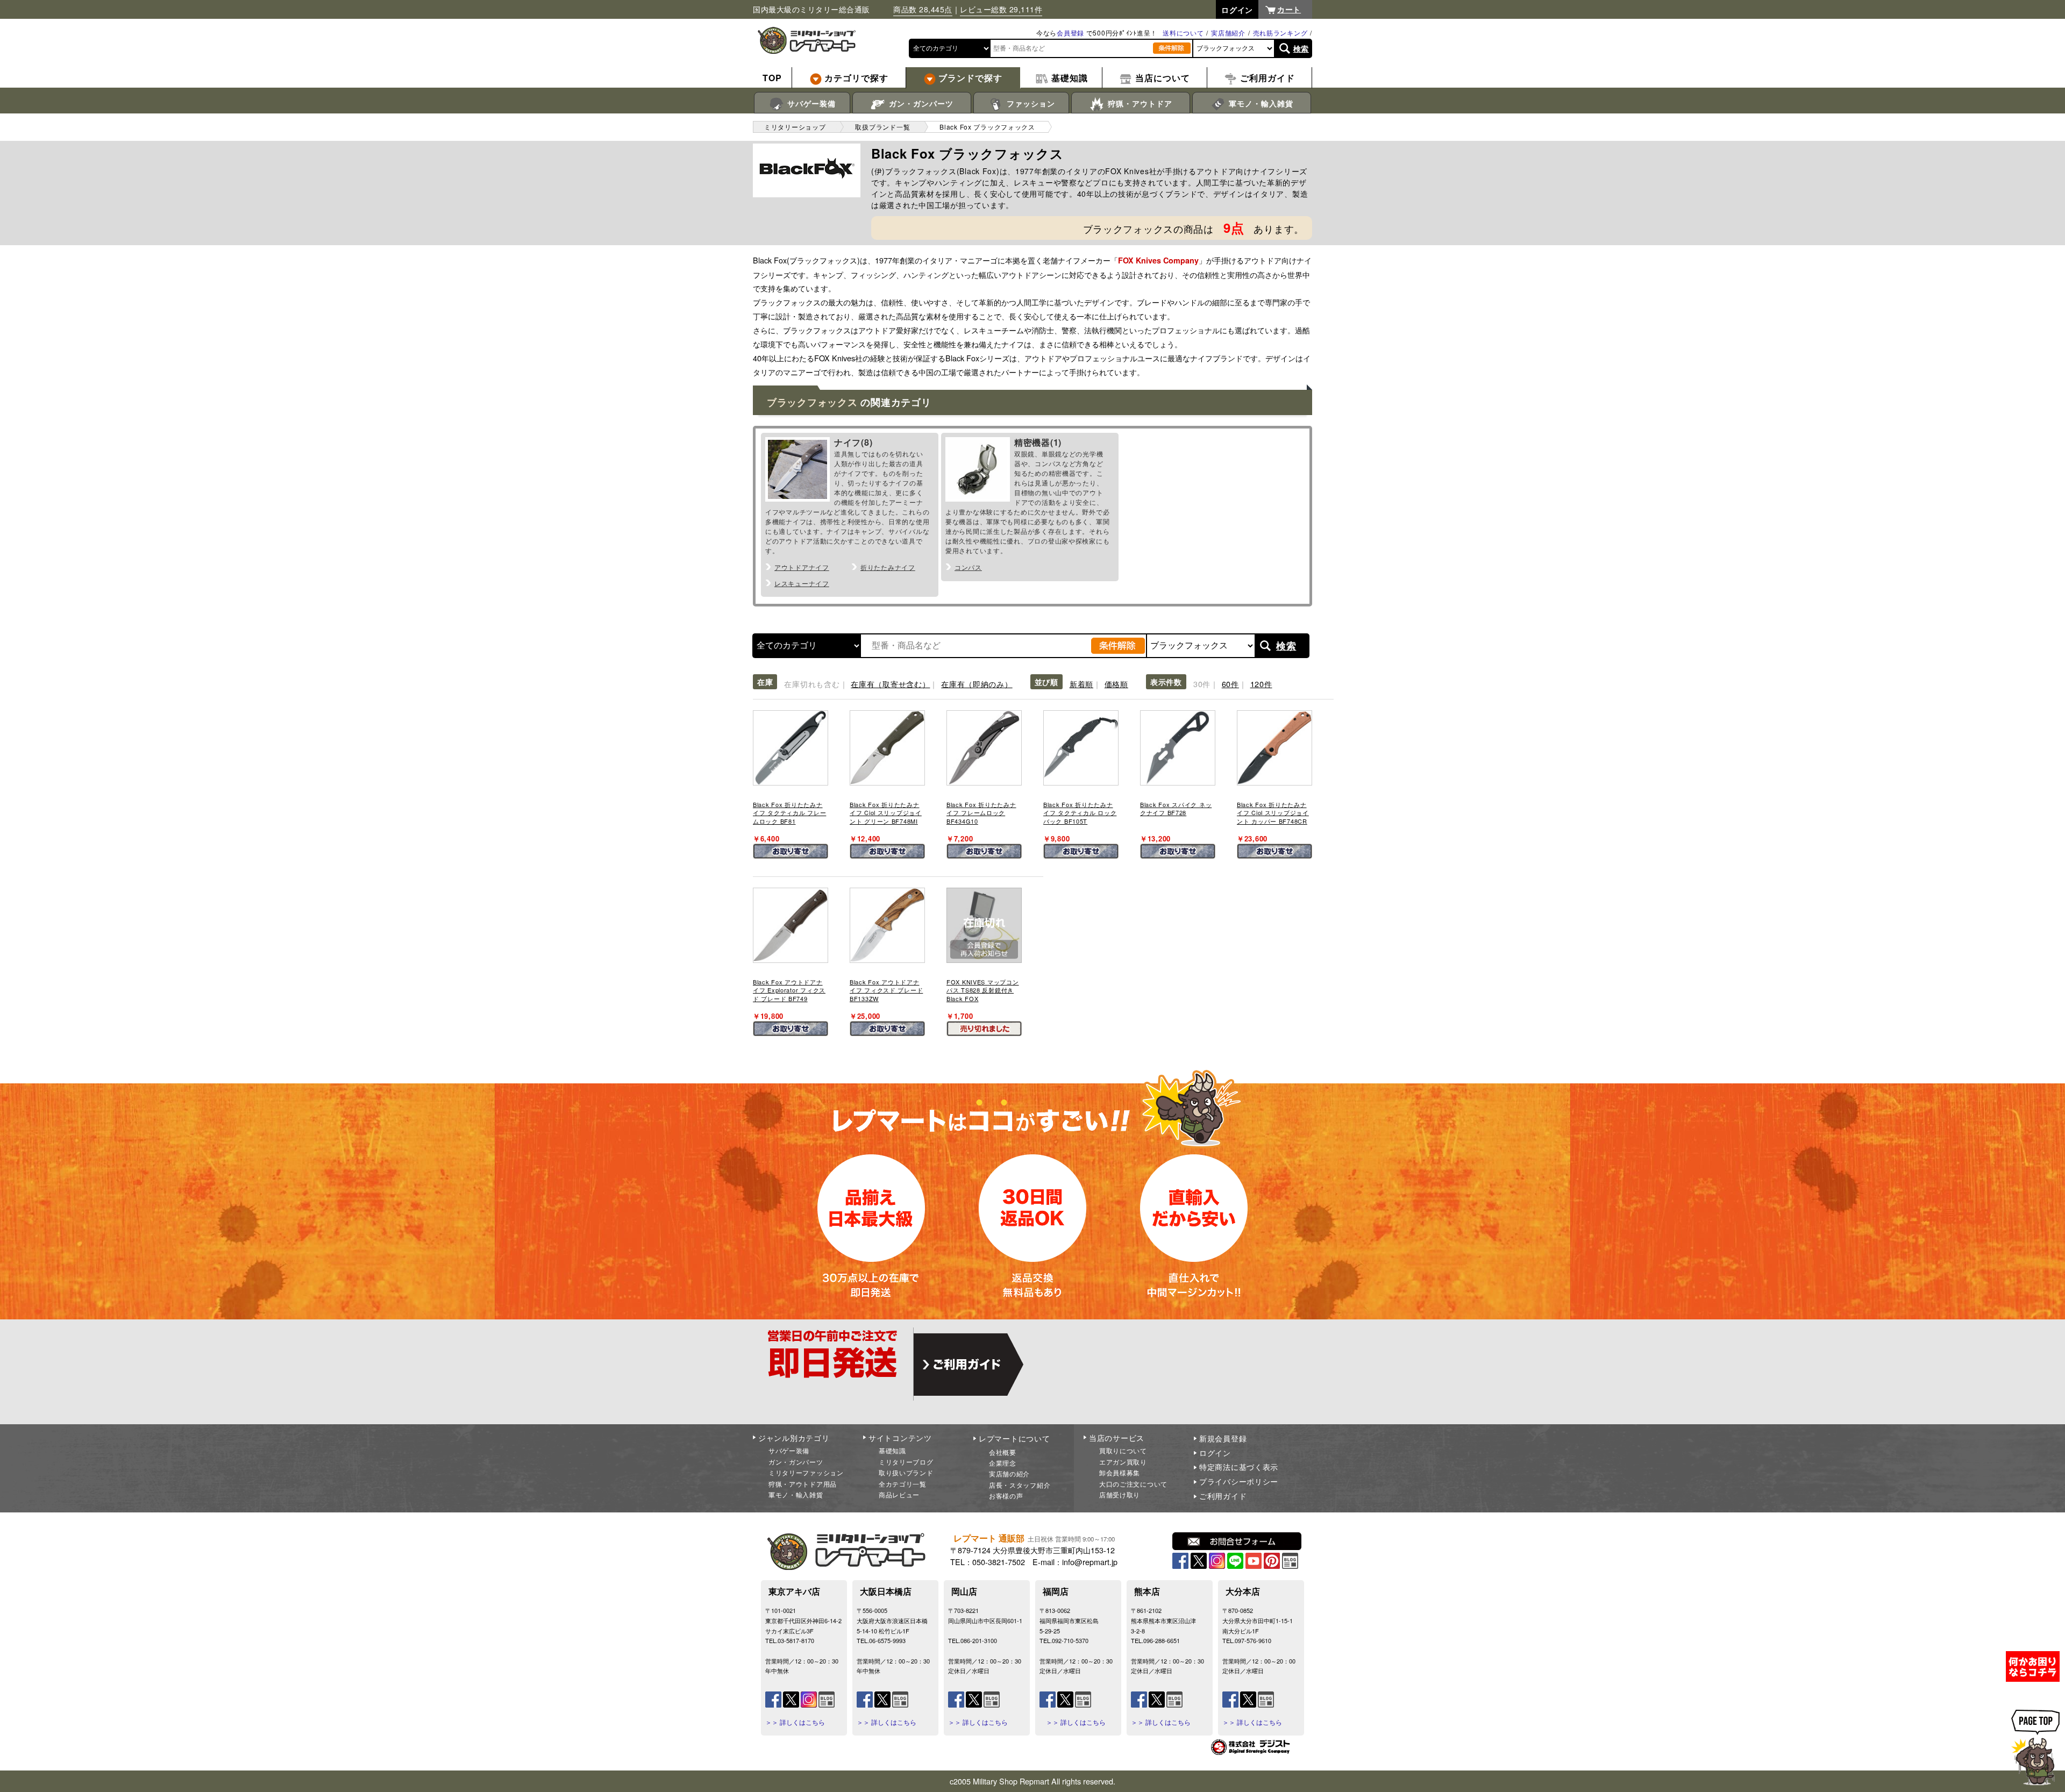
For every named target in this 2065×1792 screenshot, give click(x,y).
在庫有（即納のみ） (977, 684)
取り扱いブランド (906, 1472)
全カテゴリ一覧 (903, 1484)
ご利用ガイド (1223, 1496)
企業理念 (1003, 1463)
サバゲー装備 (810, 103)
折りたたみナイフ (888, 567)
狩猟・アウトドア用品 (803, 1484)
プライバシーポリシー (1239, 1481)
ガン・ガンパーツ (920, 103)
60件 (1230, 684)
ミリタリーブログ (906, 1462)
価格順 (1116, 684)
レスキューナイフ (802, 583)
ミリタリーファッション (806, 1472)
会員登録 (1070, 33)
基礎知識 (892, 1450)
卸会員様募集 (1120, 1472)
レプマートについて (1014, 1438)
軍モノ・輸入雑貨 (1260, 103)
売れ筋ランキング (1280, 33)
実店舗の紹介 (1009, 1473)
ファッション (1030, 103)
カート (1289, 9)
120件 (1261, 684)
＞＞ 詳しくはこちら (795, 1722)
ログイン (1215, 1453)
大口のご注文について (1133, 1484)
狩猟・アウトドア (1139, 103)
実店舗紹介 (1228, 33)
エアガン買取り (1123, 1462)
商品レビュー (899, 1494)
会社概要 (1003, 1452)
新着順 (1081, 684)
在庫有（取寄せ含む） (890, 684)
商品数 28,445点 (923, 9)
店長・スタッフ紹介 (1020, 1485)
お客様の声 (1006, 1495)
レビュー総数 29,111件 (1001, 9)
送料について (1183, 33)
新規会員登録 (1223, 1438)
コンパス (968, 567)
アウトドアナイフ (802, 567)
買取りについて (1123, 1450)
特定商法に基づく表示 (1239, 1467)
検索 (1301, 48)
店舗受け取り (1120, 1494)
